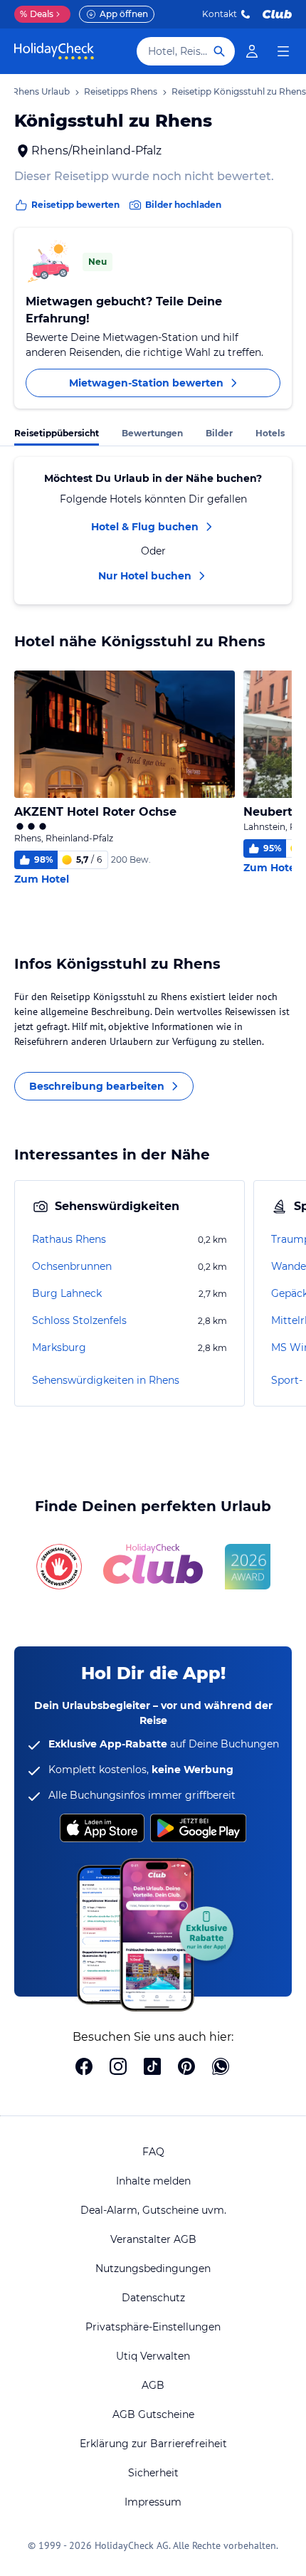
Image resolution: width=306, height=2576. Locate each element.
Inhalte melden (153, 2181)
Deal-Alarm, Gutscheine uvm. (153, 2210)
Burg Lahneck (67, 1293)
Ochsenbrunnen (72, 1266)
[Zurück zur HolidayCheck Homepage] (54, 51)
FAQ (153, 2152)
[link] (252, 51)
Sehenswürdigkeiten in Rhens (106, 1380)
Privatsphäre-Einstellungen (153, 2327)
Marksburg (59, 1347)
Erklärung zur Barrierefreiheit (153, 2444)
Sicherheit (153, 2473)
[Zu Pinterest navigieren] (186, 2068)
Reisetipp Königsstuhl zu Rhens (239, 91)
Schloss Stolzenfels (79, 1320)
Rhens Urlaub (41, 91)
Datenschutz (153, 2298)
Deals (37, 14)
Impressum (153, 2502)
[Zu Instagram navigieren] (118, 2068)
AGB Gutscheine (153, 2414)
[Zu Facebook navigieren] (84, 2068)
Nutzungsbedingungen (153, 2269)
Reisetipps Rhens (121, 91)
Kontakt (220, 14)
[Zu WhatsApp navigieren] (221, 2068)
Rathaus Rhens (69, 1239)
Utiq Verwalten (153, 2356)
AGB (153, 2385)
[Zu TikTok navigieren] (152, 2068)
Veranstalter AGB (153, 2239)
